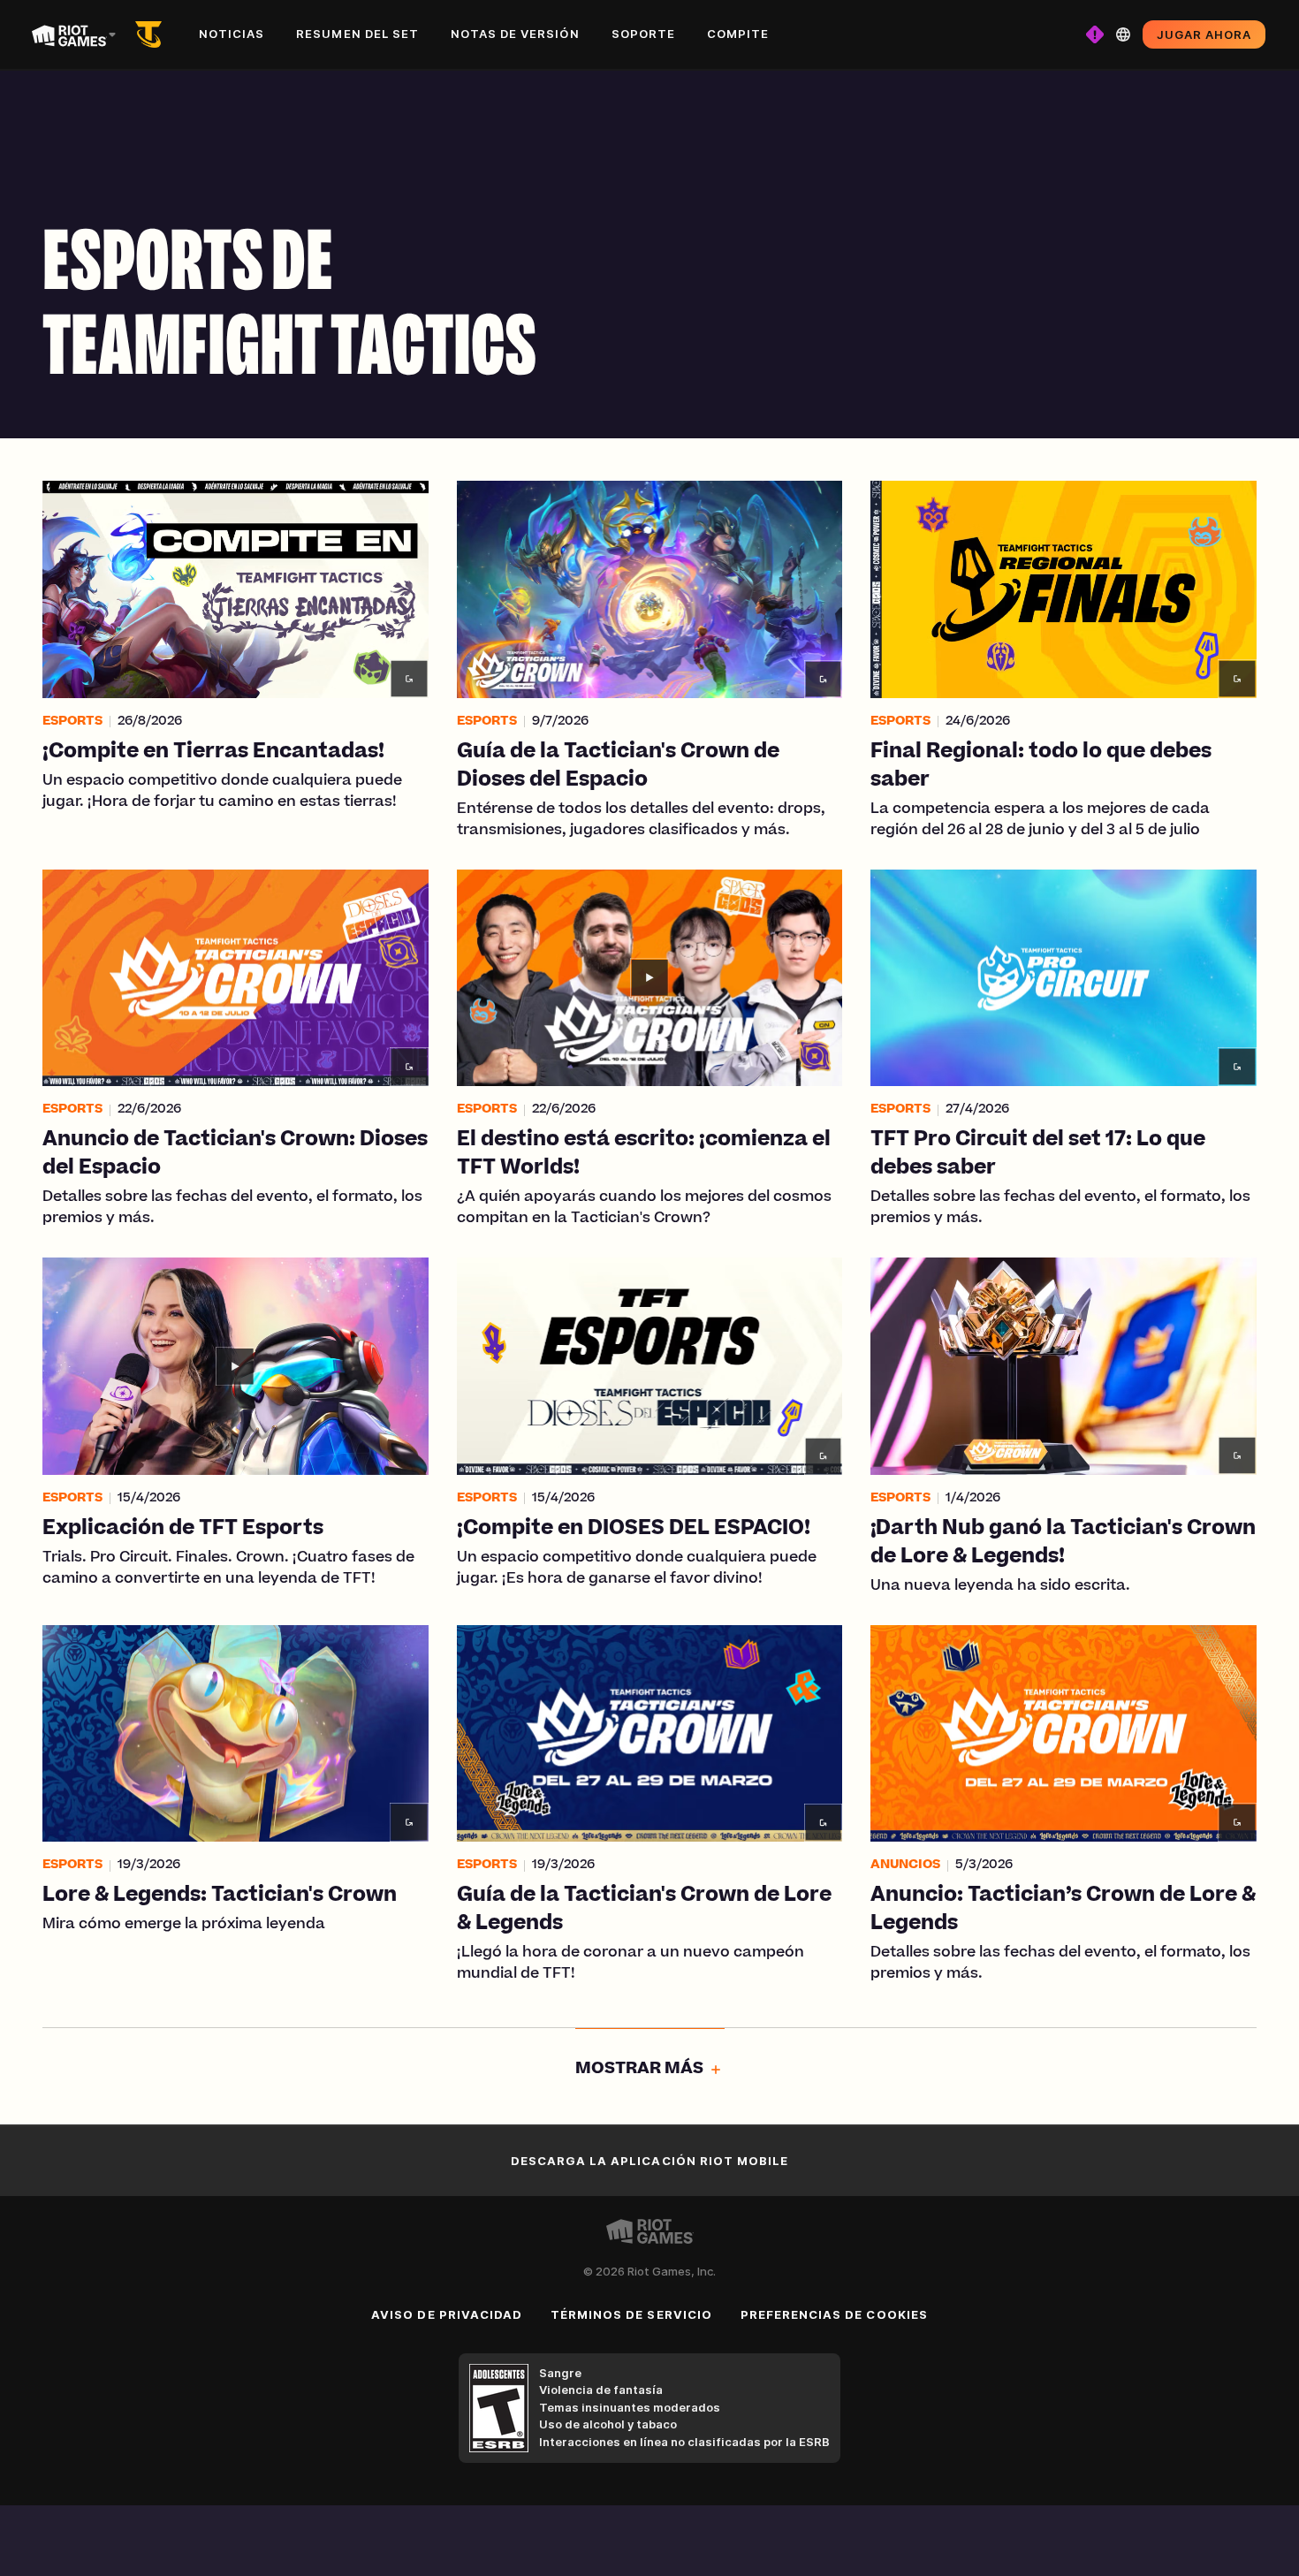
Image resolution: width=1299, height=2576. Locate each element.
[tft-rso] (152, 34)
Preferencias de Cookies (834, 2314)
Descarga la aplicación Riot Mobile (649, 2161)
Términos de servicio (631, 2314)
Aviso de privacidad (447, 2314)
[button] (235, 661)
